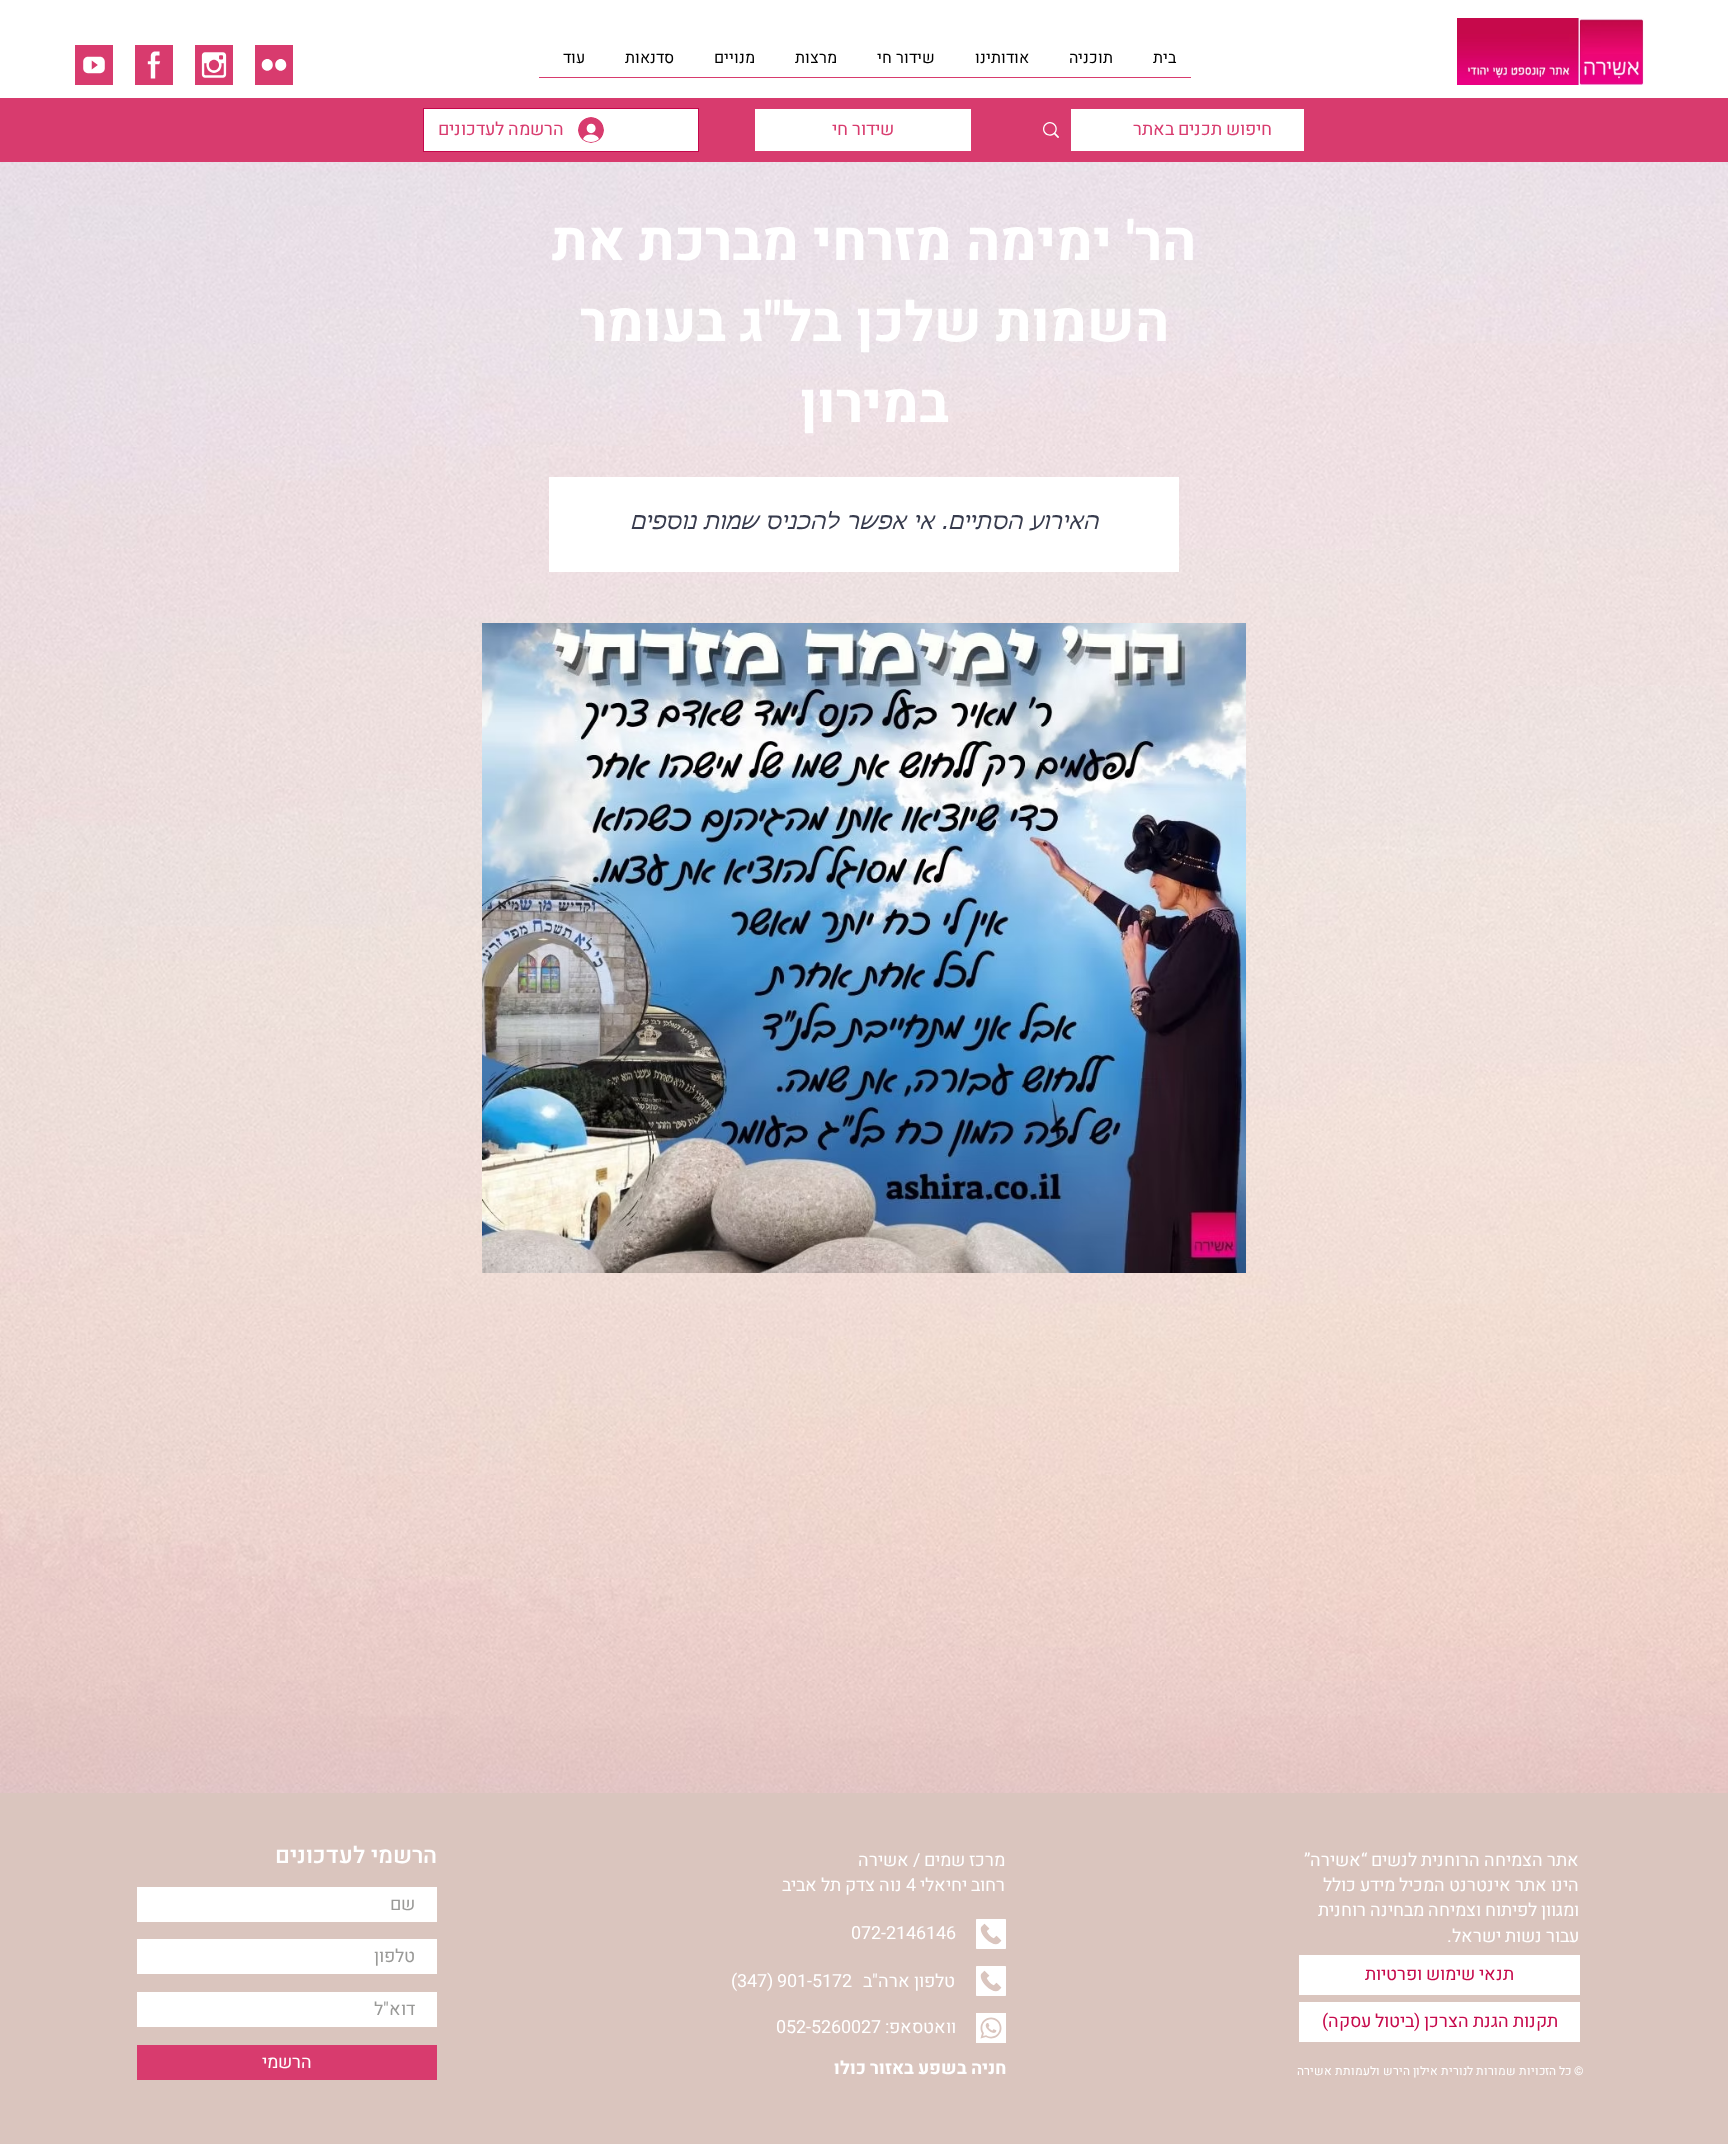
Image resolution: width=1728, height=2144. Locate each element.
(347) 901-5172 (791, 1981)
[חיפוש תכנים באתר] (1050, 130)
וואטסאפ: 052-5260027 (866, 2027)
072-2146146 (903, 1933)
